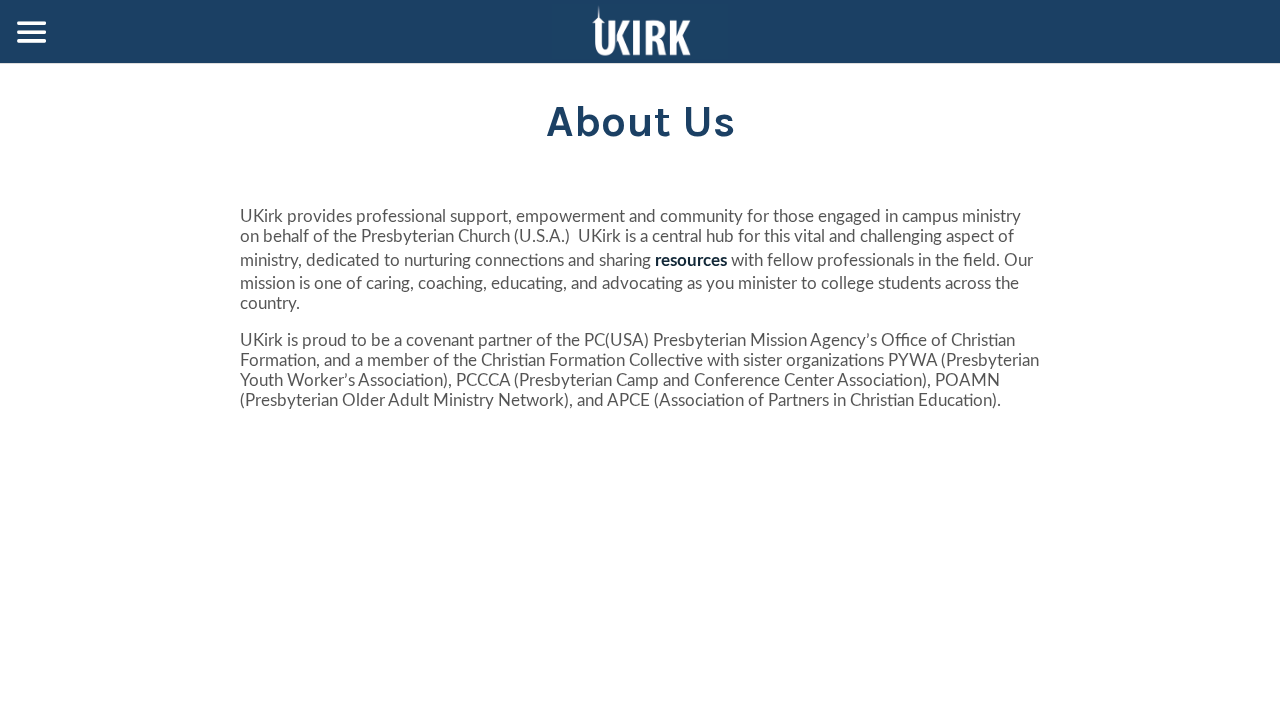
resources (691, 260)
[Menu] (32, 32)
